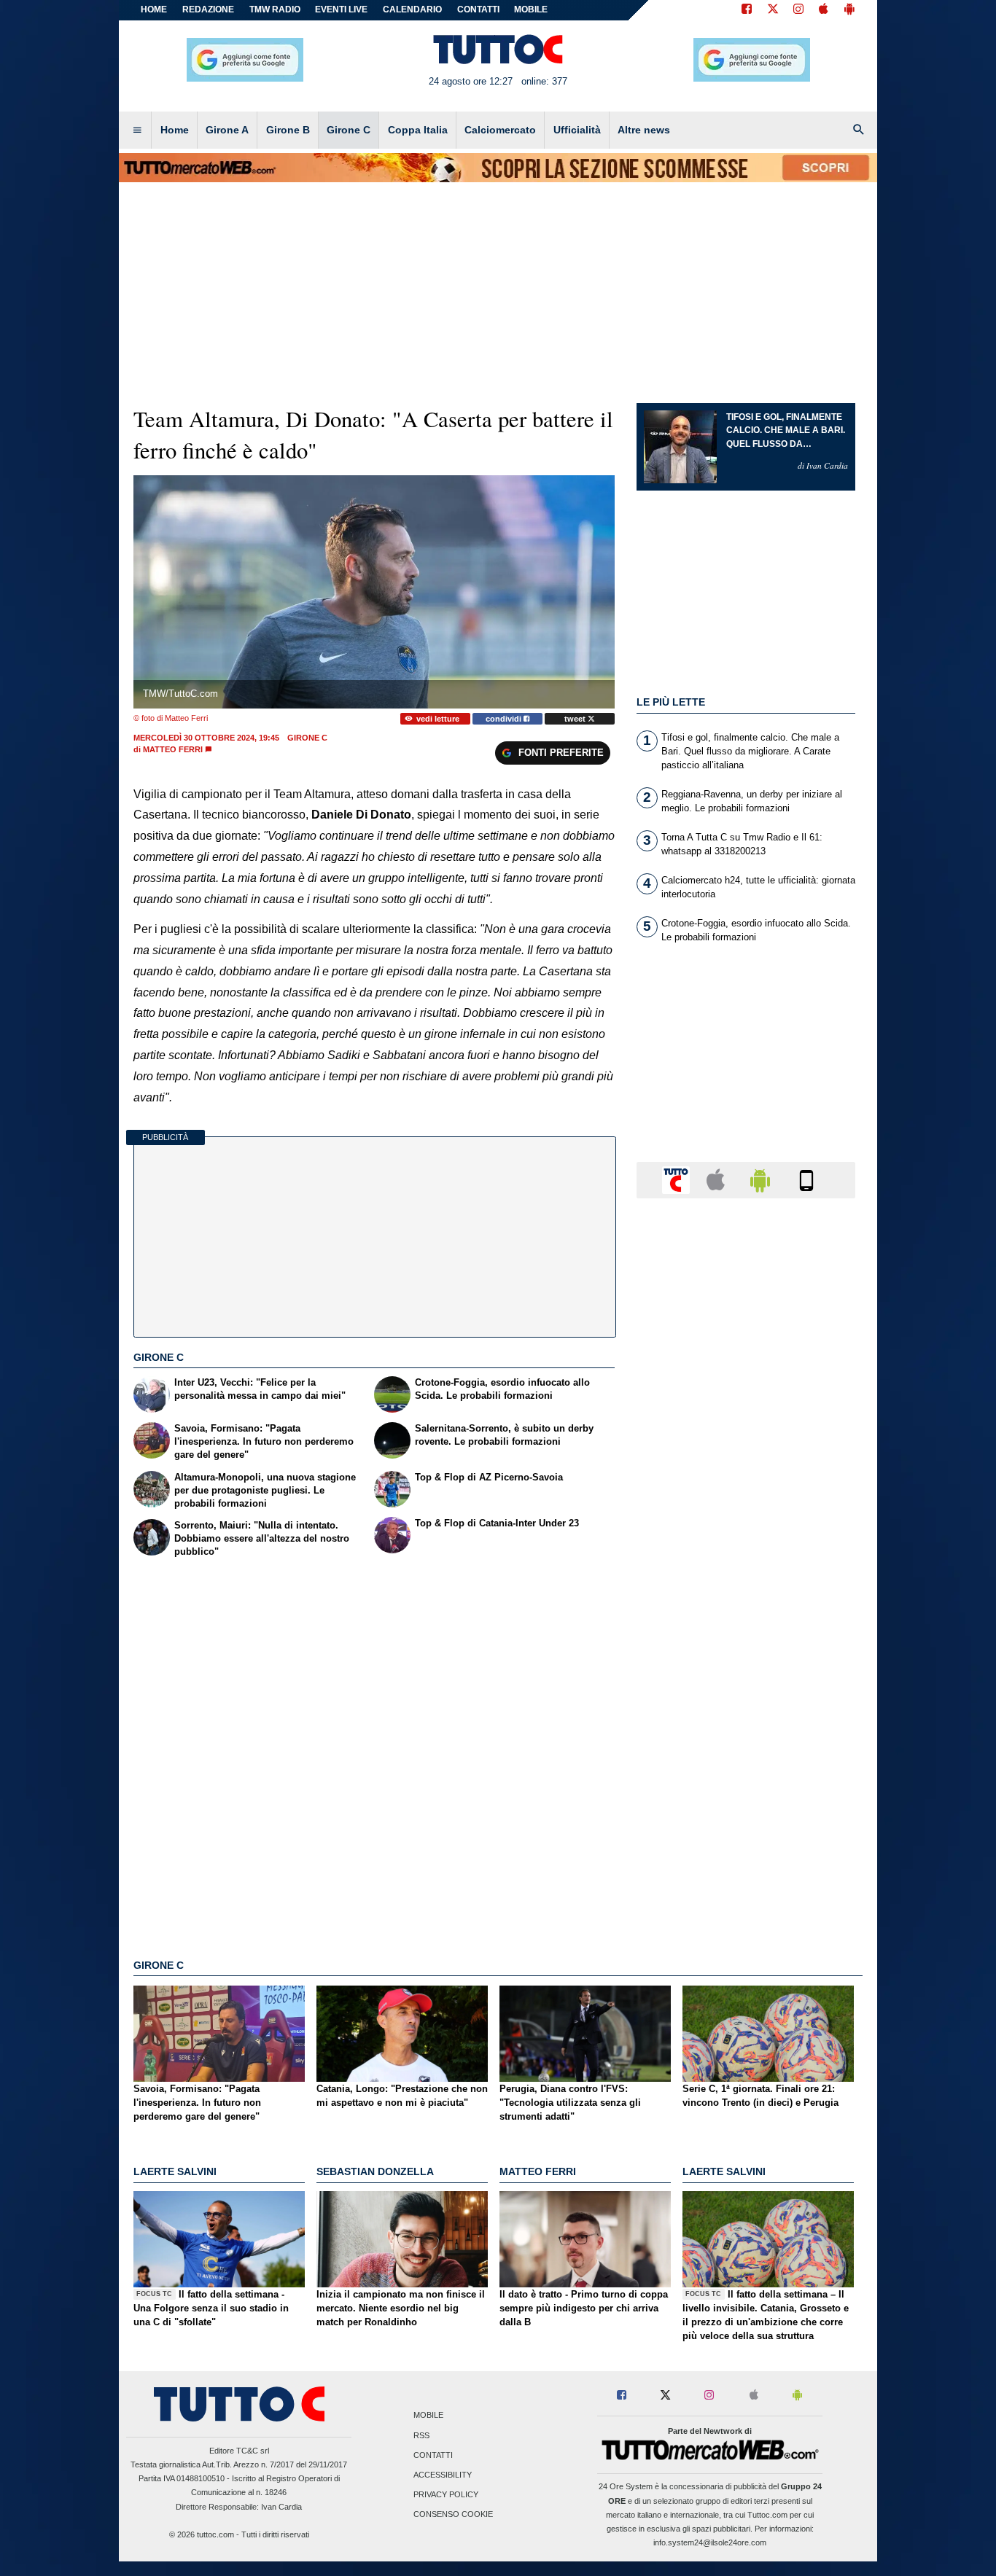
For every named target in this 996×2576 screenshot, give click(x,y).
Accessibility (443, 2475)
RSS (421, 2435)
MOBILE (531, 9)
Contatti (433, 2455)
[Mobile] (806, 1179)
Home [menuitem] (175, 130)
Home (154, 9)
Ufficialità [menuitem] (577, 130)
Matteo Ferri (173, 749)
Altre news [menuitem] (644, 130)
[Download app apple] (824, 10)
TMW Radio (275, 9)
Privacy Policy (446, 2495)
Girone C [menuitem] (349, 130)
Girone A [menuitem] (227, 130)
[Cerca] (859, 130)
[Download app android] (849, 10)
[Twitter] (773, 10)
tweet (576, 719)
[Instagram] (799, 10)
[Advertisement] (746, 1775)
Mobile (428, 2416)
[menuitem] (137, 130)
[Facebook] (747, 10)
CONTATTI (478, 9)
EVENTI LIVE (341, 9)
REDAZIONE (208, 9)
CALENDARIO (412, 9)
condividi (505, 719)
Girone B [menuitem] (288, 130)
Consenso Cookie (453, 2515)
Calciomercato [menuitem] (500, 130)
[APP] (678, 1179)
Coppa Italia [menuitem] (418, 130)
